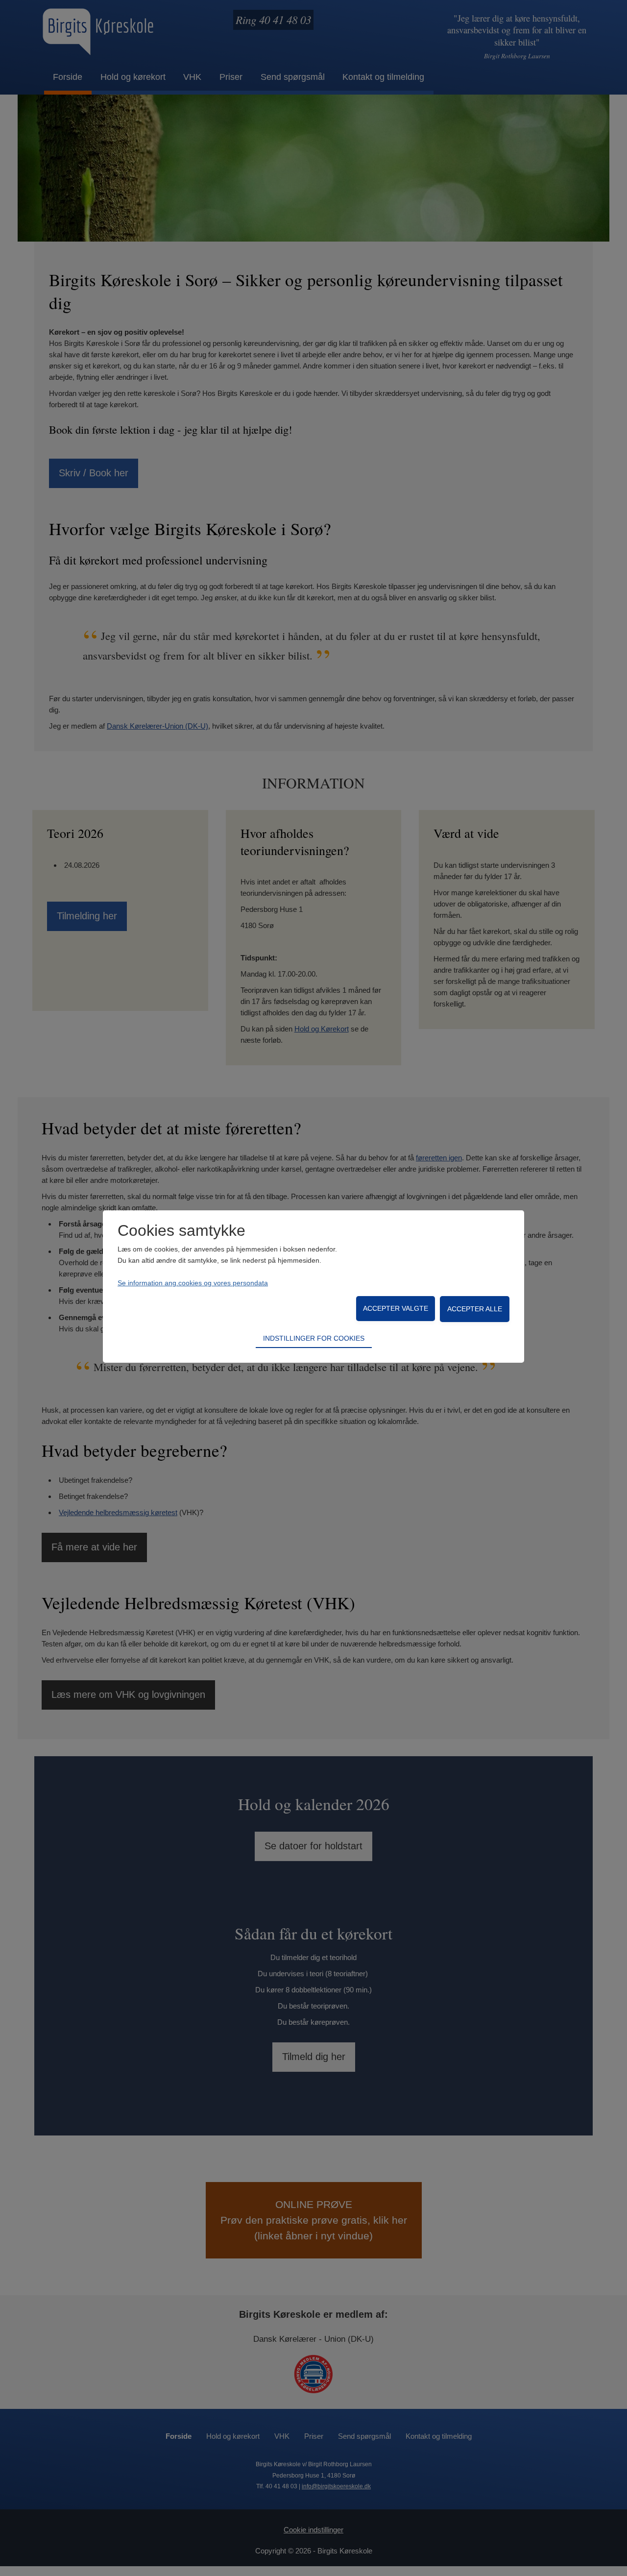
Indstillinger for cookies (314, 1338)
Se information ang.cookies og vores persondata (193, 1283)
